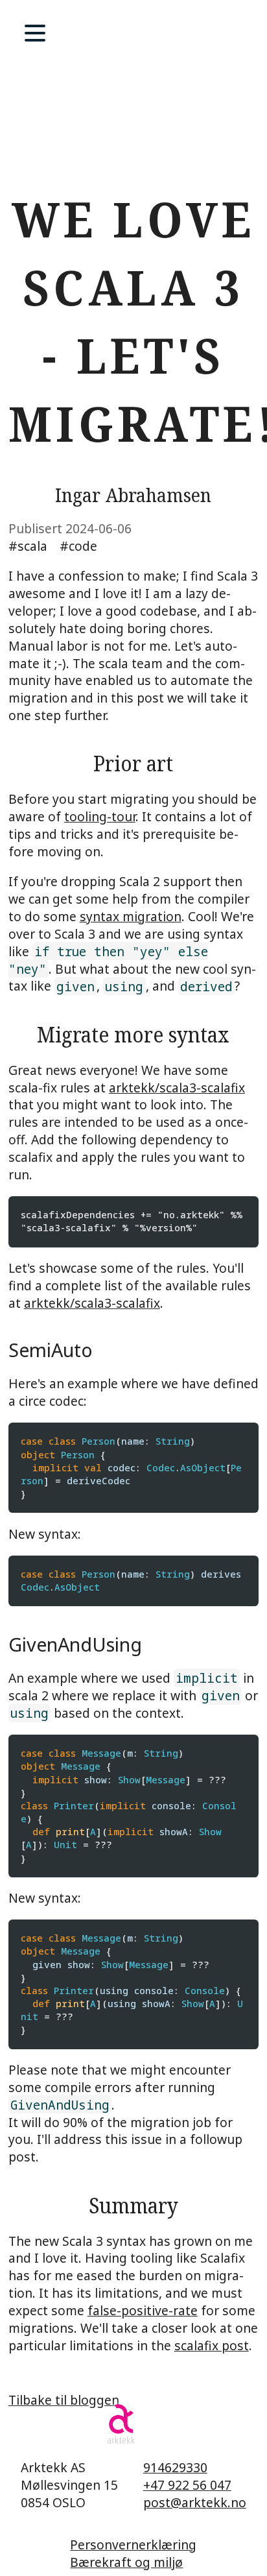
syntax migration (131, 916)
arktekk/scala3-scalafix (177, 1088)
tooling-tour (100, 816)
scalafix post (212, 2345)
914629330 (175, 2467)
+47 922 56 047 (187, 2485)
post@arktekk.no (195, 2502)
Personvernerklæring (133, 2545)
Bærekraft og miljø (126, 2562)
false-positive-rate (143, 2310)
